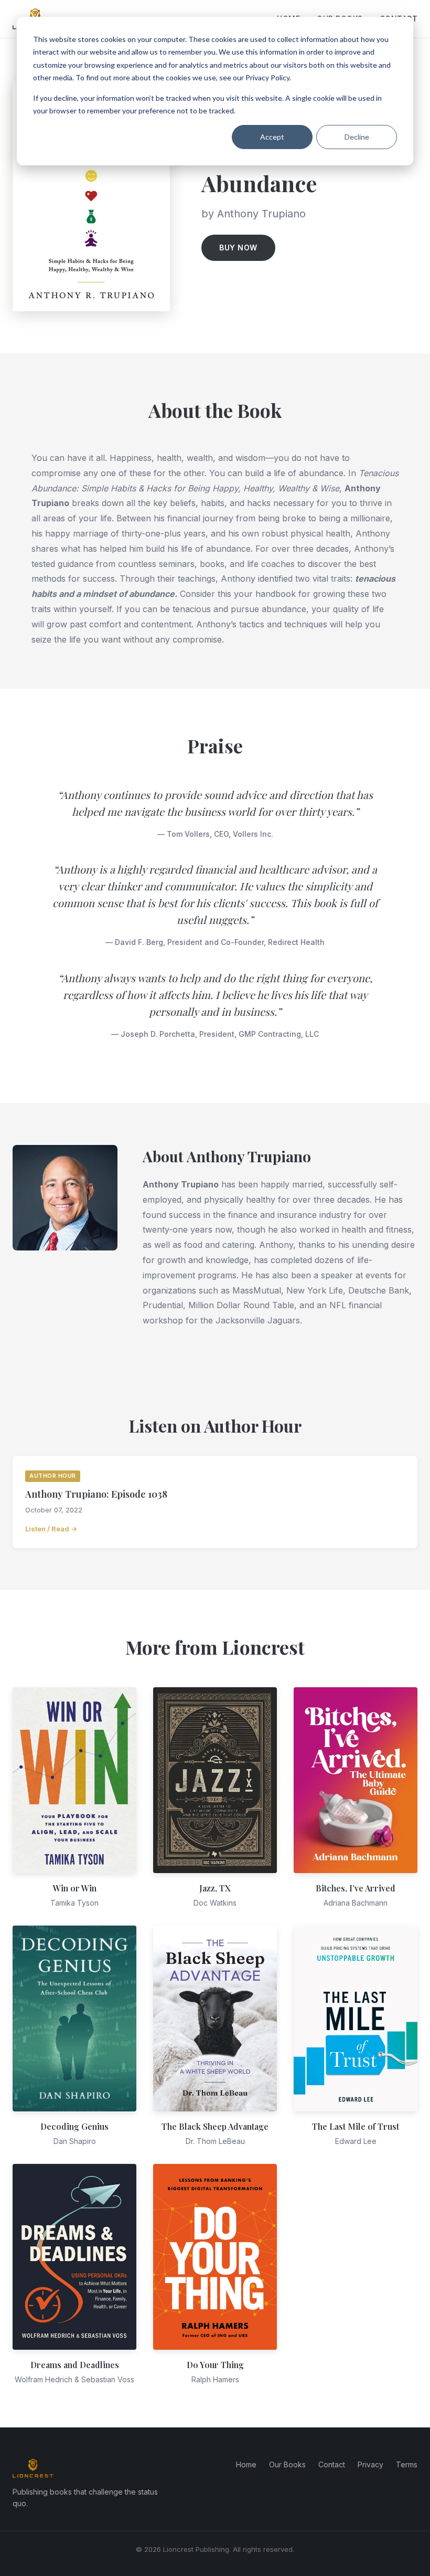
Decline (357, 137)
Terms (407, 2464)
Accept (272, 137)
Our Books (287, 2464)
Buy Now (238, 248)
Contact (332, 2464)
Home (246, 2464)
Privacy (370, 2464)
